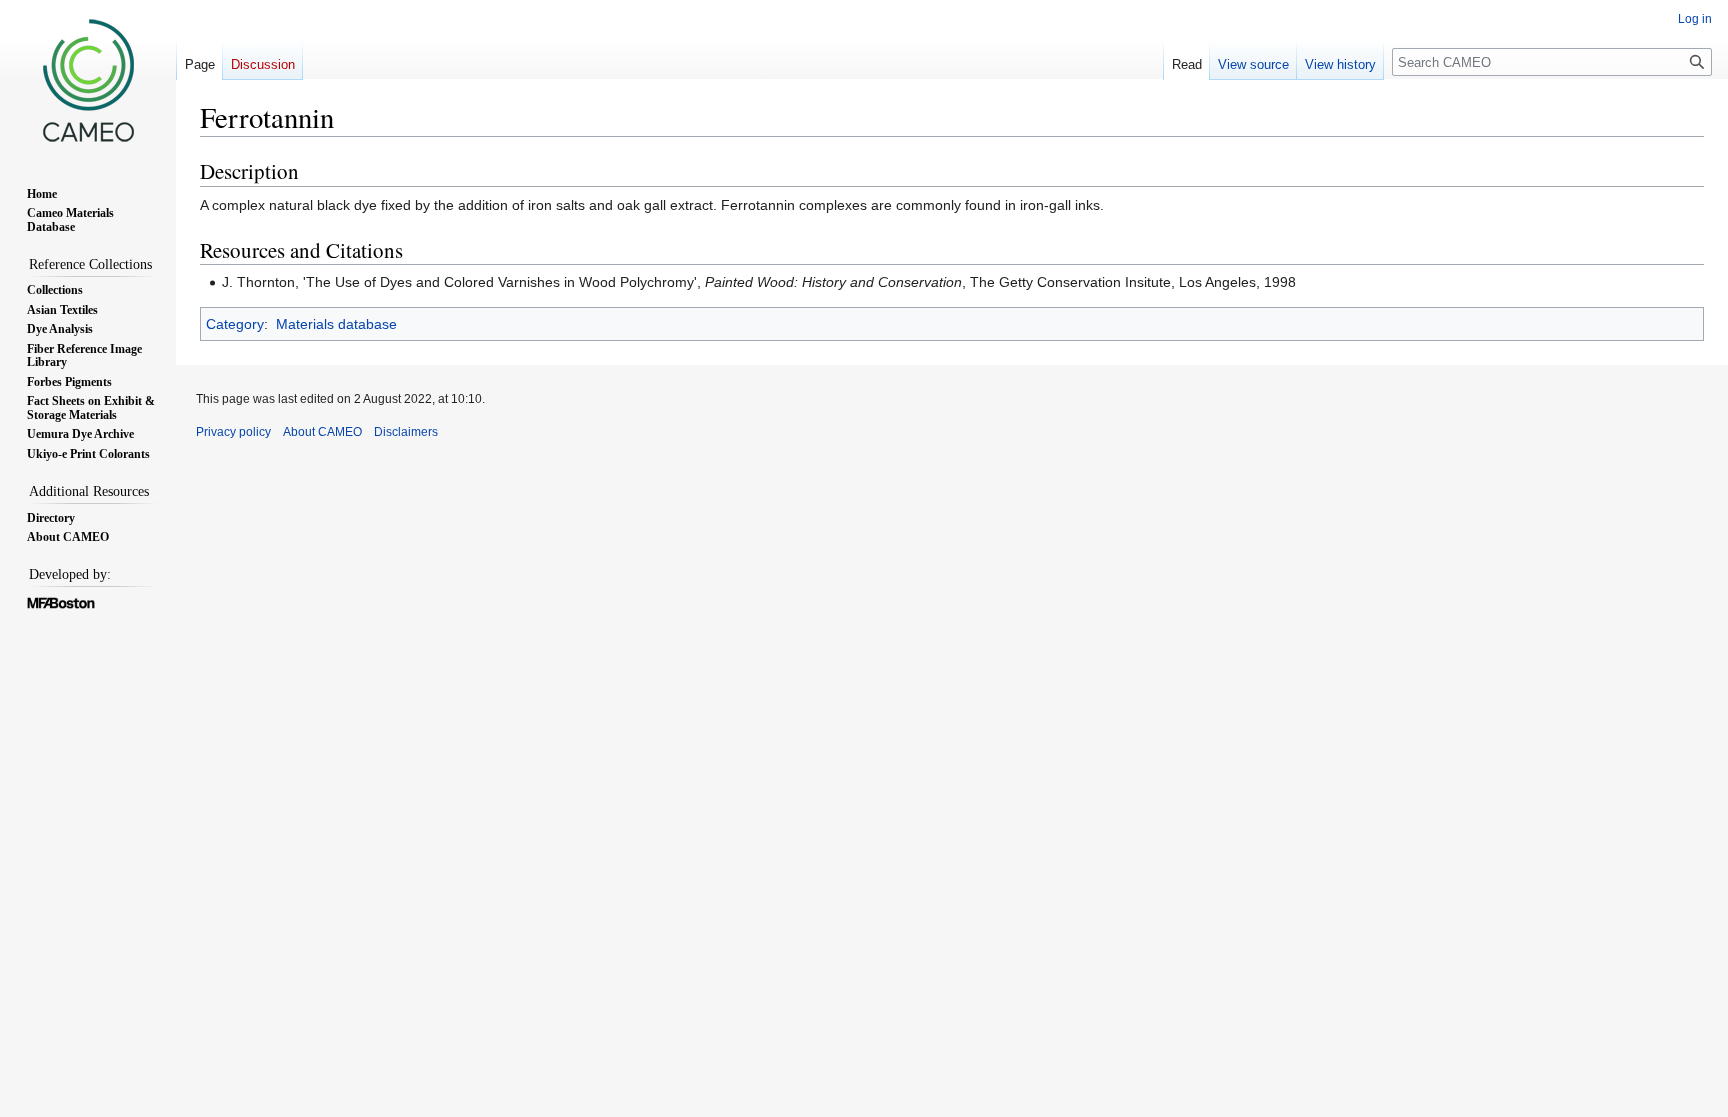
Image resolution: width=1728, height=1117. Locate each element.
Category (235, 324)
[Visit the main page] (88, 80)
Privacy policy (233, 432)
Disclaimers (406, 432)
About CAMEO (322, 432)
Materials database (336, 324)
